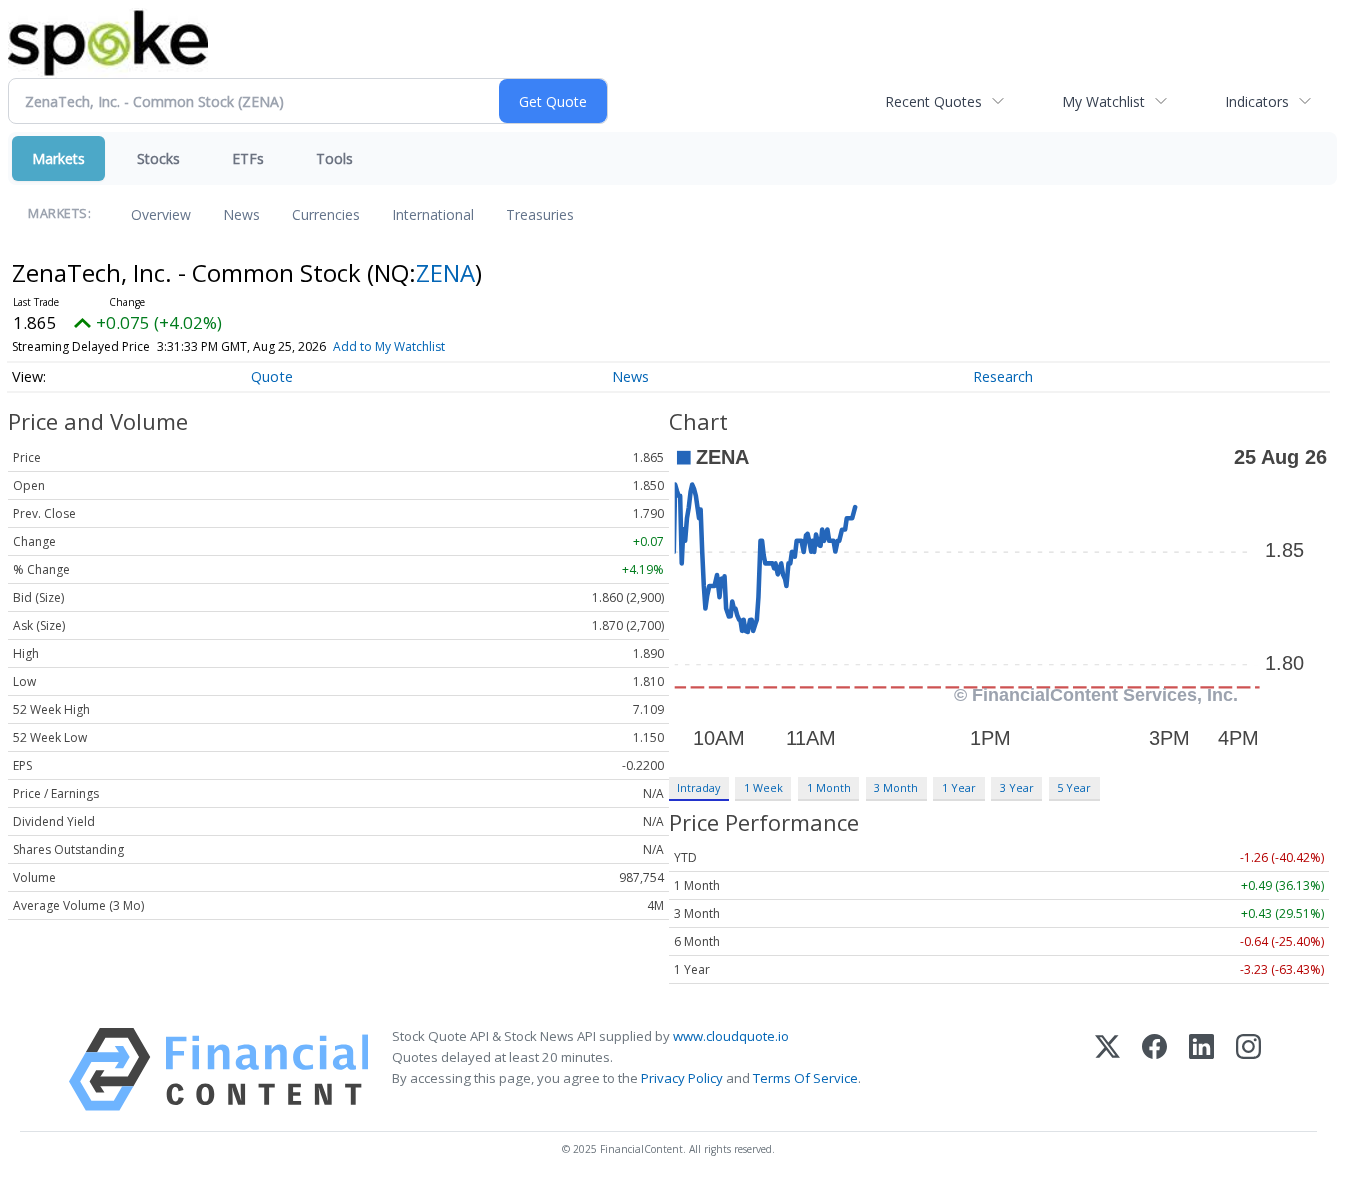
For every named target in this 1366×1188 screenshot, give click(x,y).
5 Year (1074, 787)
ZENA (445, 272)
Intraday (698, 787)
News (241, 214)
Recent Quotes (933, 101)
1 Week (763, 787)
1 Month (829, 787)
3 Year (1017, 787)
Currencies (326, 214)
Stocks (158, 158)
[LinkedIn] (1201, 1069)
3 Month (896, 787)
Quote (272, 376)
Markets (58, 158)
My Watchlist (1103, 101)
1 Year (959, 787)
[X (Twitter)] (1107, 1069)
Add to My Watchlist (389, 346)
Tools (334, 158)
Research (1003, 376)
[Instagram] (1248, 1069)
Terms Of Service (805, 1078)
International (433, 214)
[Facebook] (1154, 1069)
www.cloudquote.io (731, 1036)
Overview (161, 214)
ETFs (248, 158)
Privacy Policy (682, 1078)
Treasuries (540, 214)
